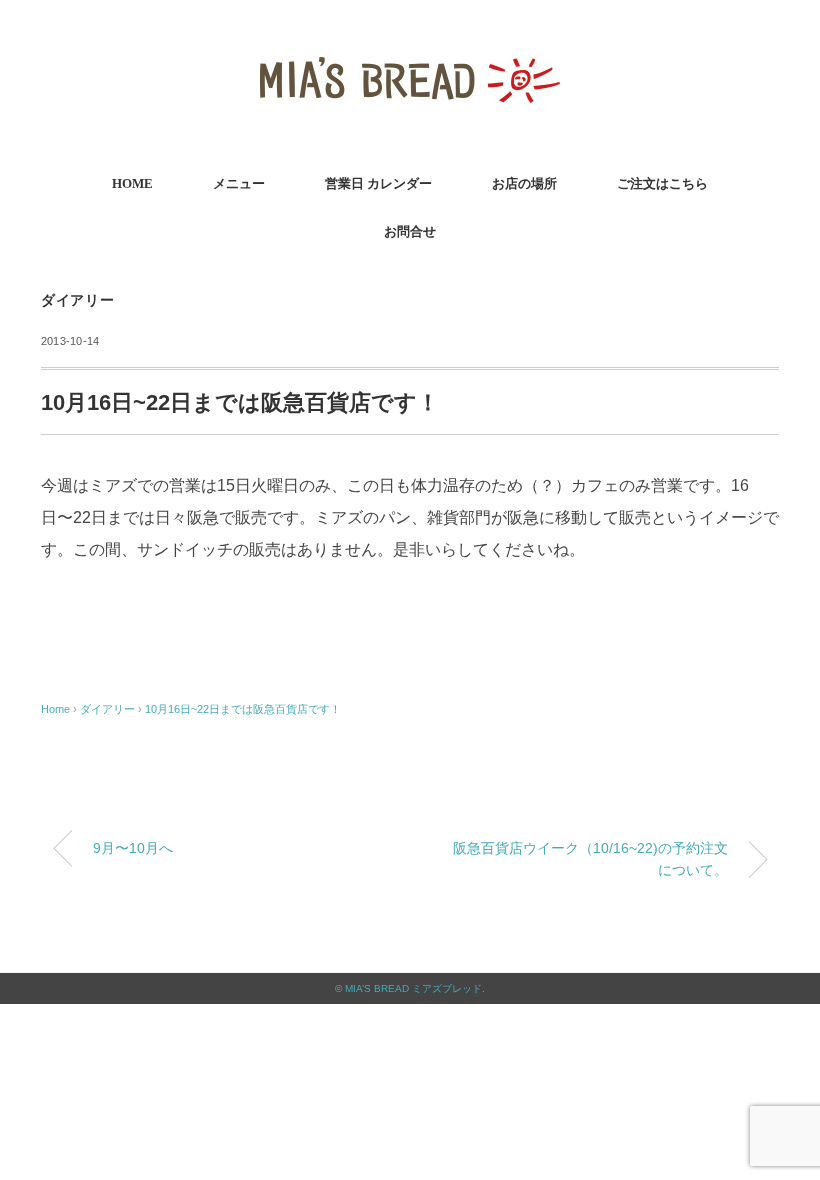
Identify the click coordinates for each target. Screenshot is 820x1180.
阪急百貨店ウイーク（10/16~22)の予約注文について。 (590, 859)
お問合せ (410, 231)
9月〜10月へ (133, 848)
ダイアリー (78, 300)
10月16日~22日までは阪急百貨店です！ (243, 709)
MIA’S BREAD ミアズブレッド (413, 988)
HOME (132, 183)
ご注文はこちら (662, 183)
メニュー (239, 183)
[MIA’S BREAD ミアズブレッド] (410, 44)
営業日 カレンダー (378, 183)
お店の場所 (524, 183)
